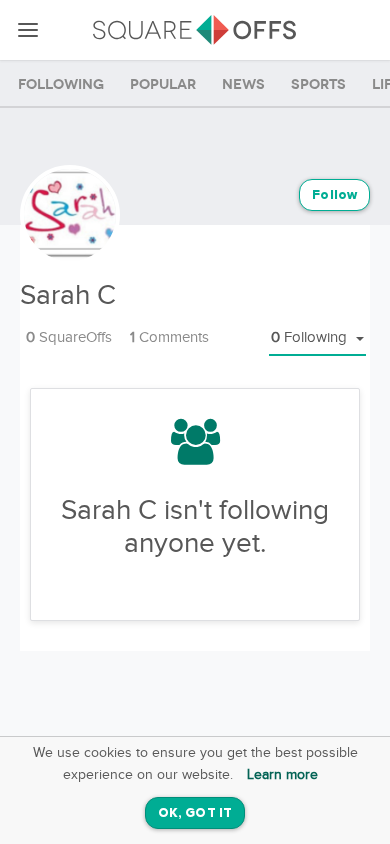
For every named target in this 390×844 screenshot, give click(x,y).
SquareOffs (69, 337)
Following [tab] (61, 84)
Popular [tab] (163, 84)
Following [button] (311, 337)
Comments (169, 337)
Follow (334, 195)
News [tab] (243, 84)
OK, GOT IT (195, 813)
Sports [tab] (318, 84)
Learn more (282, 775)
